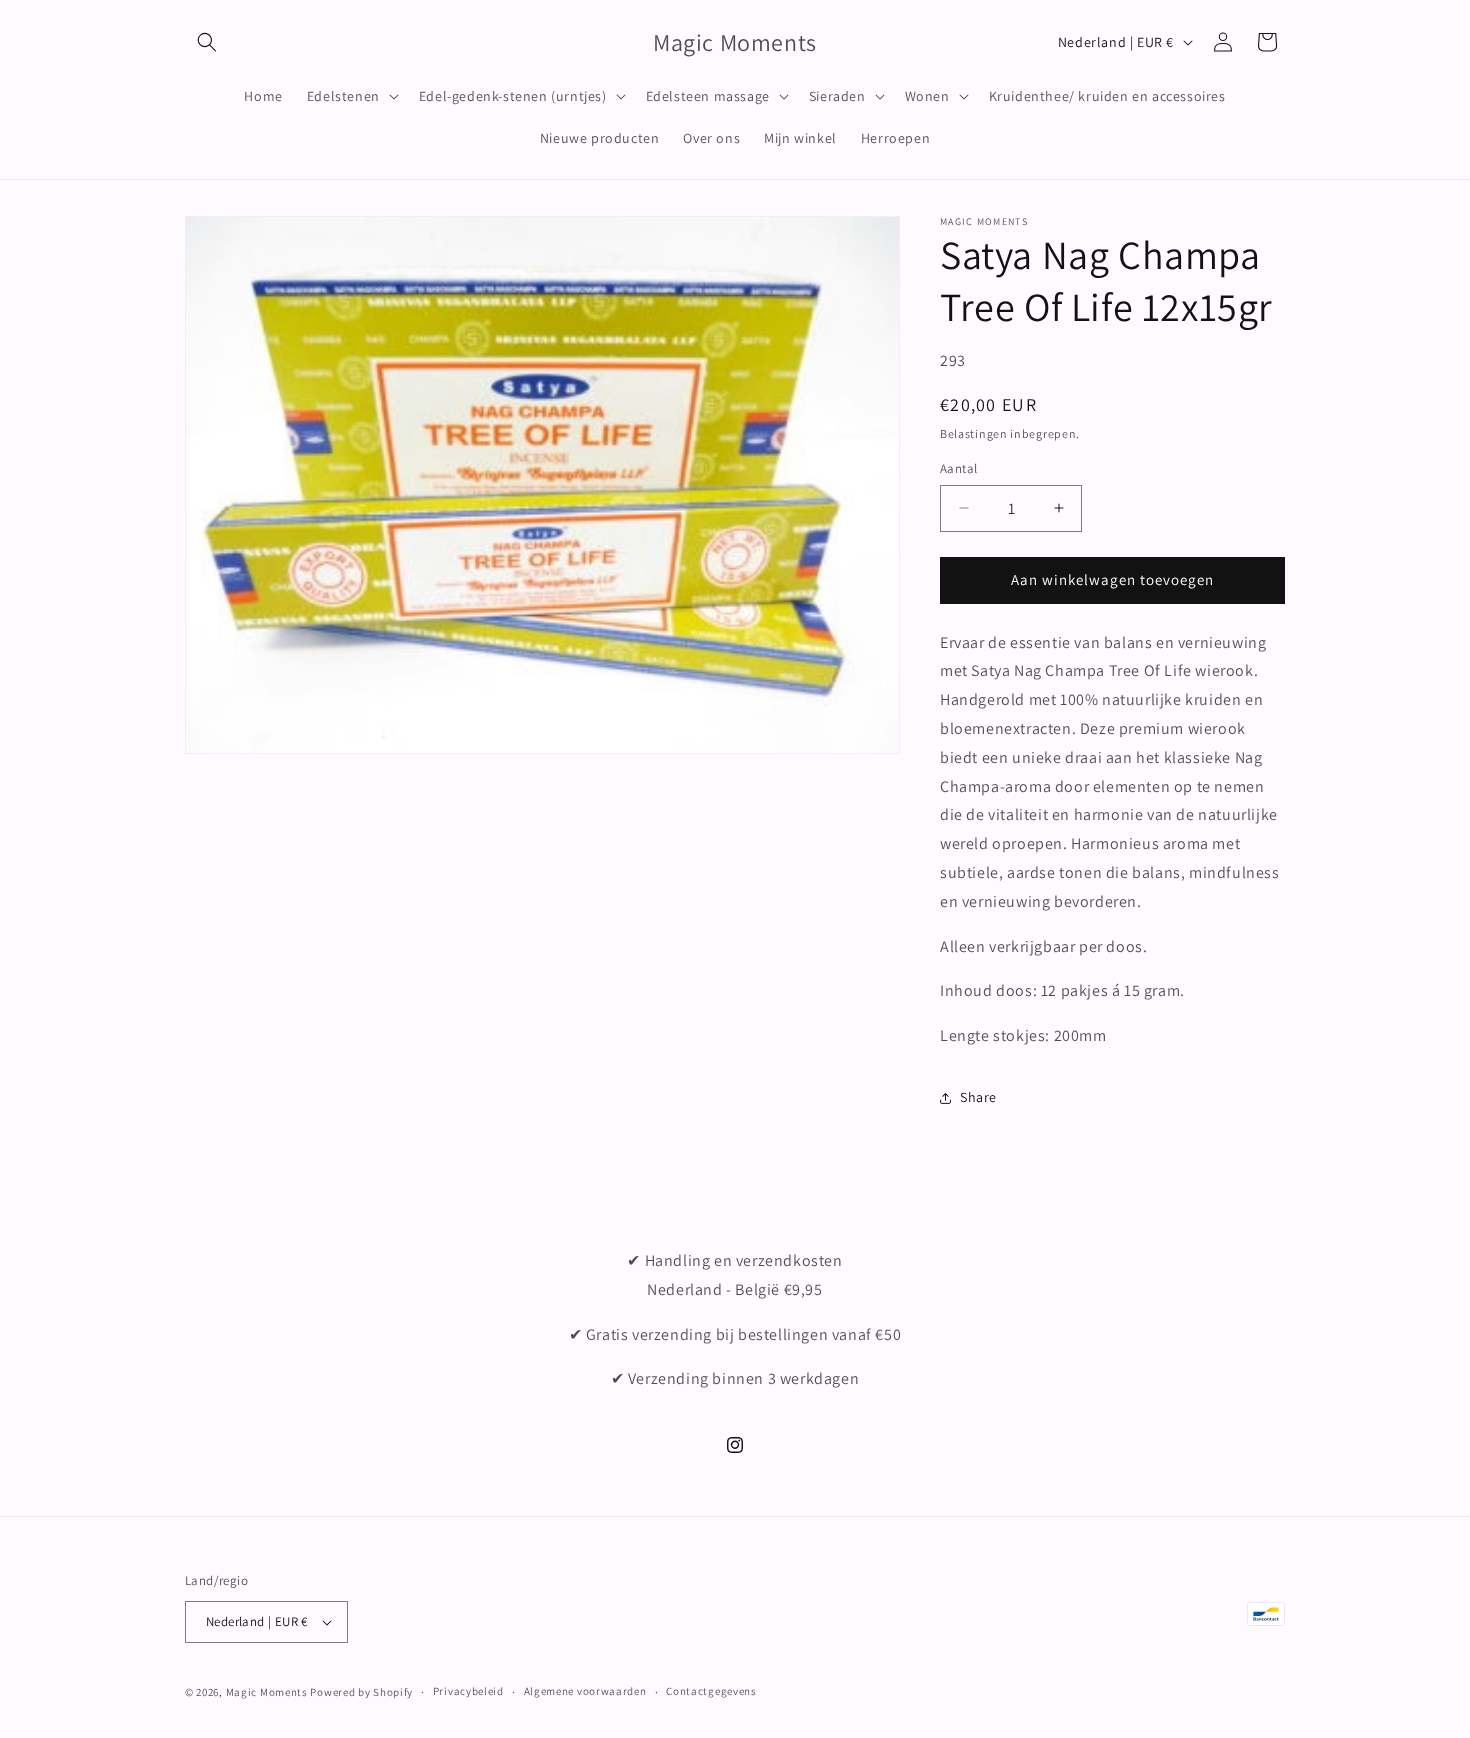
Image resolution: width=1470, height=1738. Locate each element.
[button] (207, 42)
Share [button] (978, 1097)
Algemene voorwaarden (585, 1691)
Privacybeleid (468, 1691)
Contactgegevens (711, 1691)
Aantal (958, 468)
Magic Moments (267, 1692)
